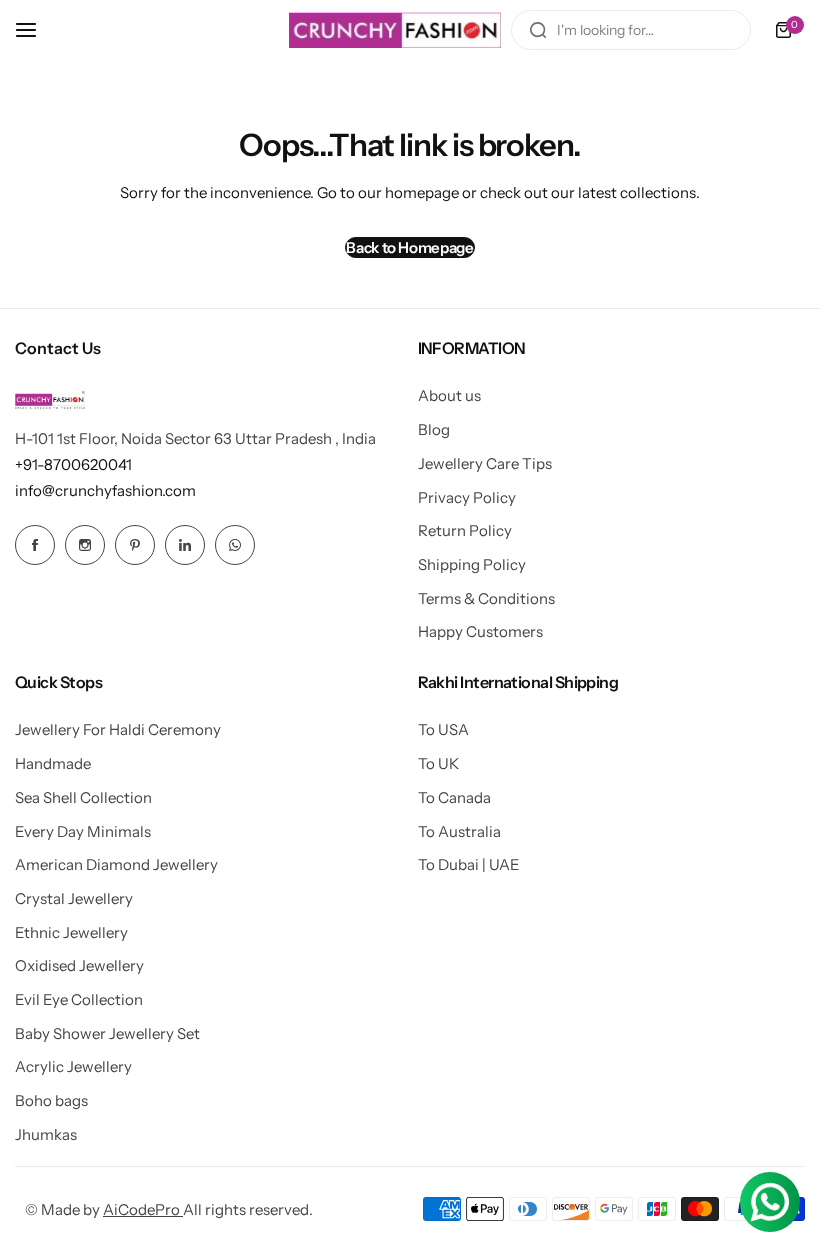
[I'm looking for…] (538, 30)
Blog (434, 429)
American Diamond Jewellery (116, 864)
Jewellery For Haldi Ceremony (118, 729)
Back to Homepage (409, 247)
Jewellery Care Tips (485, 463)
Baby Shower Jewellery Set (107, 1033)
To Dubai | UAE (469, 864)
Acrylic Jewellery (73, 1066)
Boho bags (51, 1100)
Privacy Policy (467, 497)
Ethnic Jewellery (71, 932)
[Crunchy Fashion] (395, 30)
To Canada (454, 797)
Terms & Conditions (486, 598)
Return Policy (465, 530)
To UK (438, 763)
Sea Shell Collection (83, 797)
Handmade (53, 763)
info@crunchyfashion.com (105, 490)
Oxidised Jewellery (79, 965)
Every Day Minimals (83, 831)
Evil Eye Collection (79, 999)
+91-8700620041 (73, 464)
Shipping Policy (472, 564)
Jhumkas (46, 1134)
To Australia (459, 831)
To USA (443, 729)
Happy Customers (480, 631)
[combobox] (631, 30)
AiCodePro (143, 1209)
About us (449, 395)
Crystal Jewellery (74, 898)
